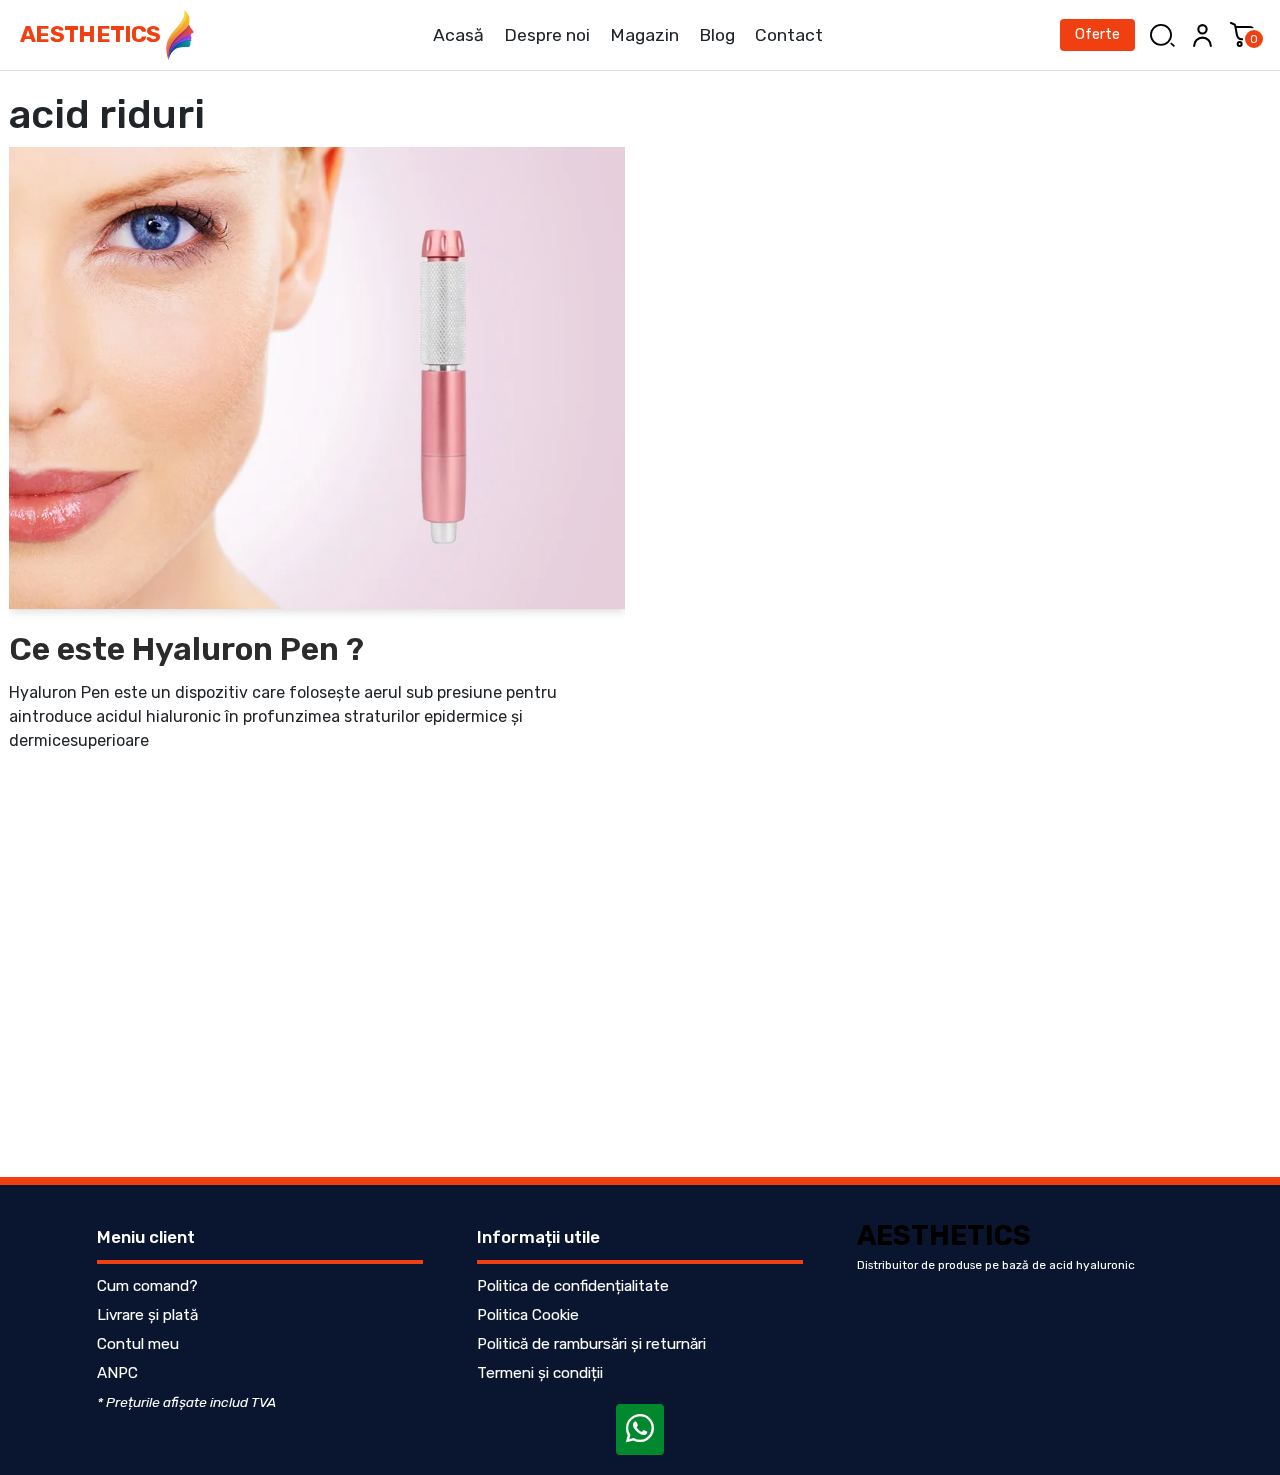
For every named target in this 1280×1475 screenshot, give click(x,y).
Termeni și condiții (540, 1373)
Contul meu (138, 1344)
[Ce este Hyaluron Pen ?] (317, 378)
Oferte (1097, 34)
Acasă (458, 35)
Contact (789, 35)
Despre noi (547, 35)
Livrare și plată (147, 1315)
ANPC (117, 1373)
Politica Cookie (528, 1315)
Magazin (644, 35)
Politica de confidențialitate (573, 1286)
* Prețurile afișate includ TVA (186, 1402)
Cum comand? (147, 1286)
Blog (717, 35)
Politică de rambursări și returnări (591, 1344)
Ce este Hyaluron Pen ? (186, 649)
